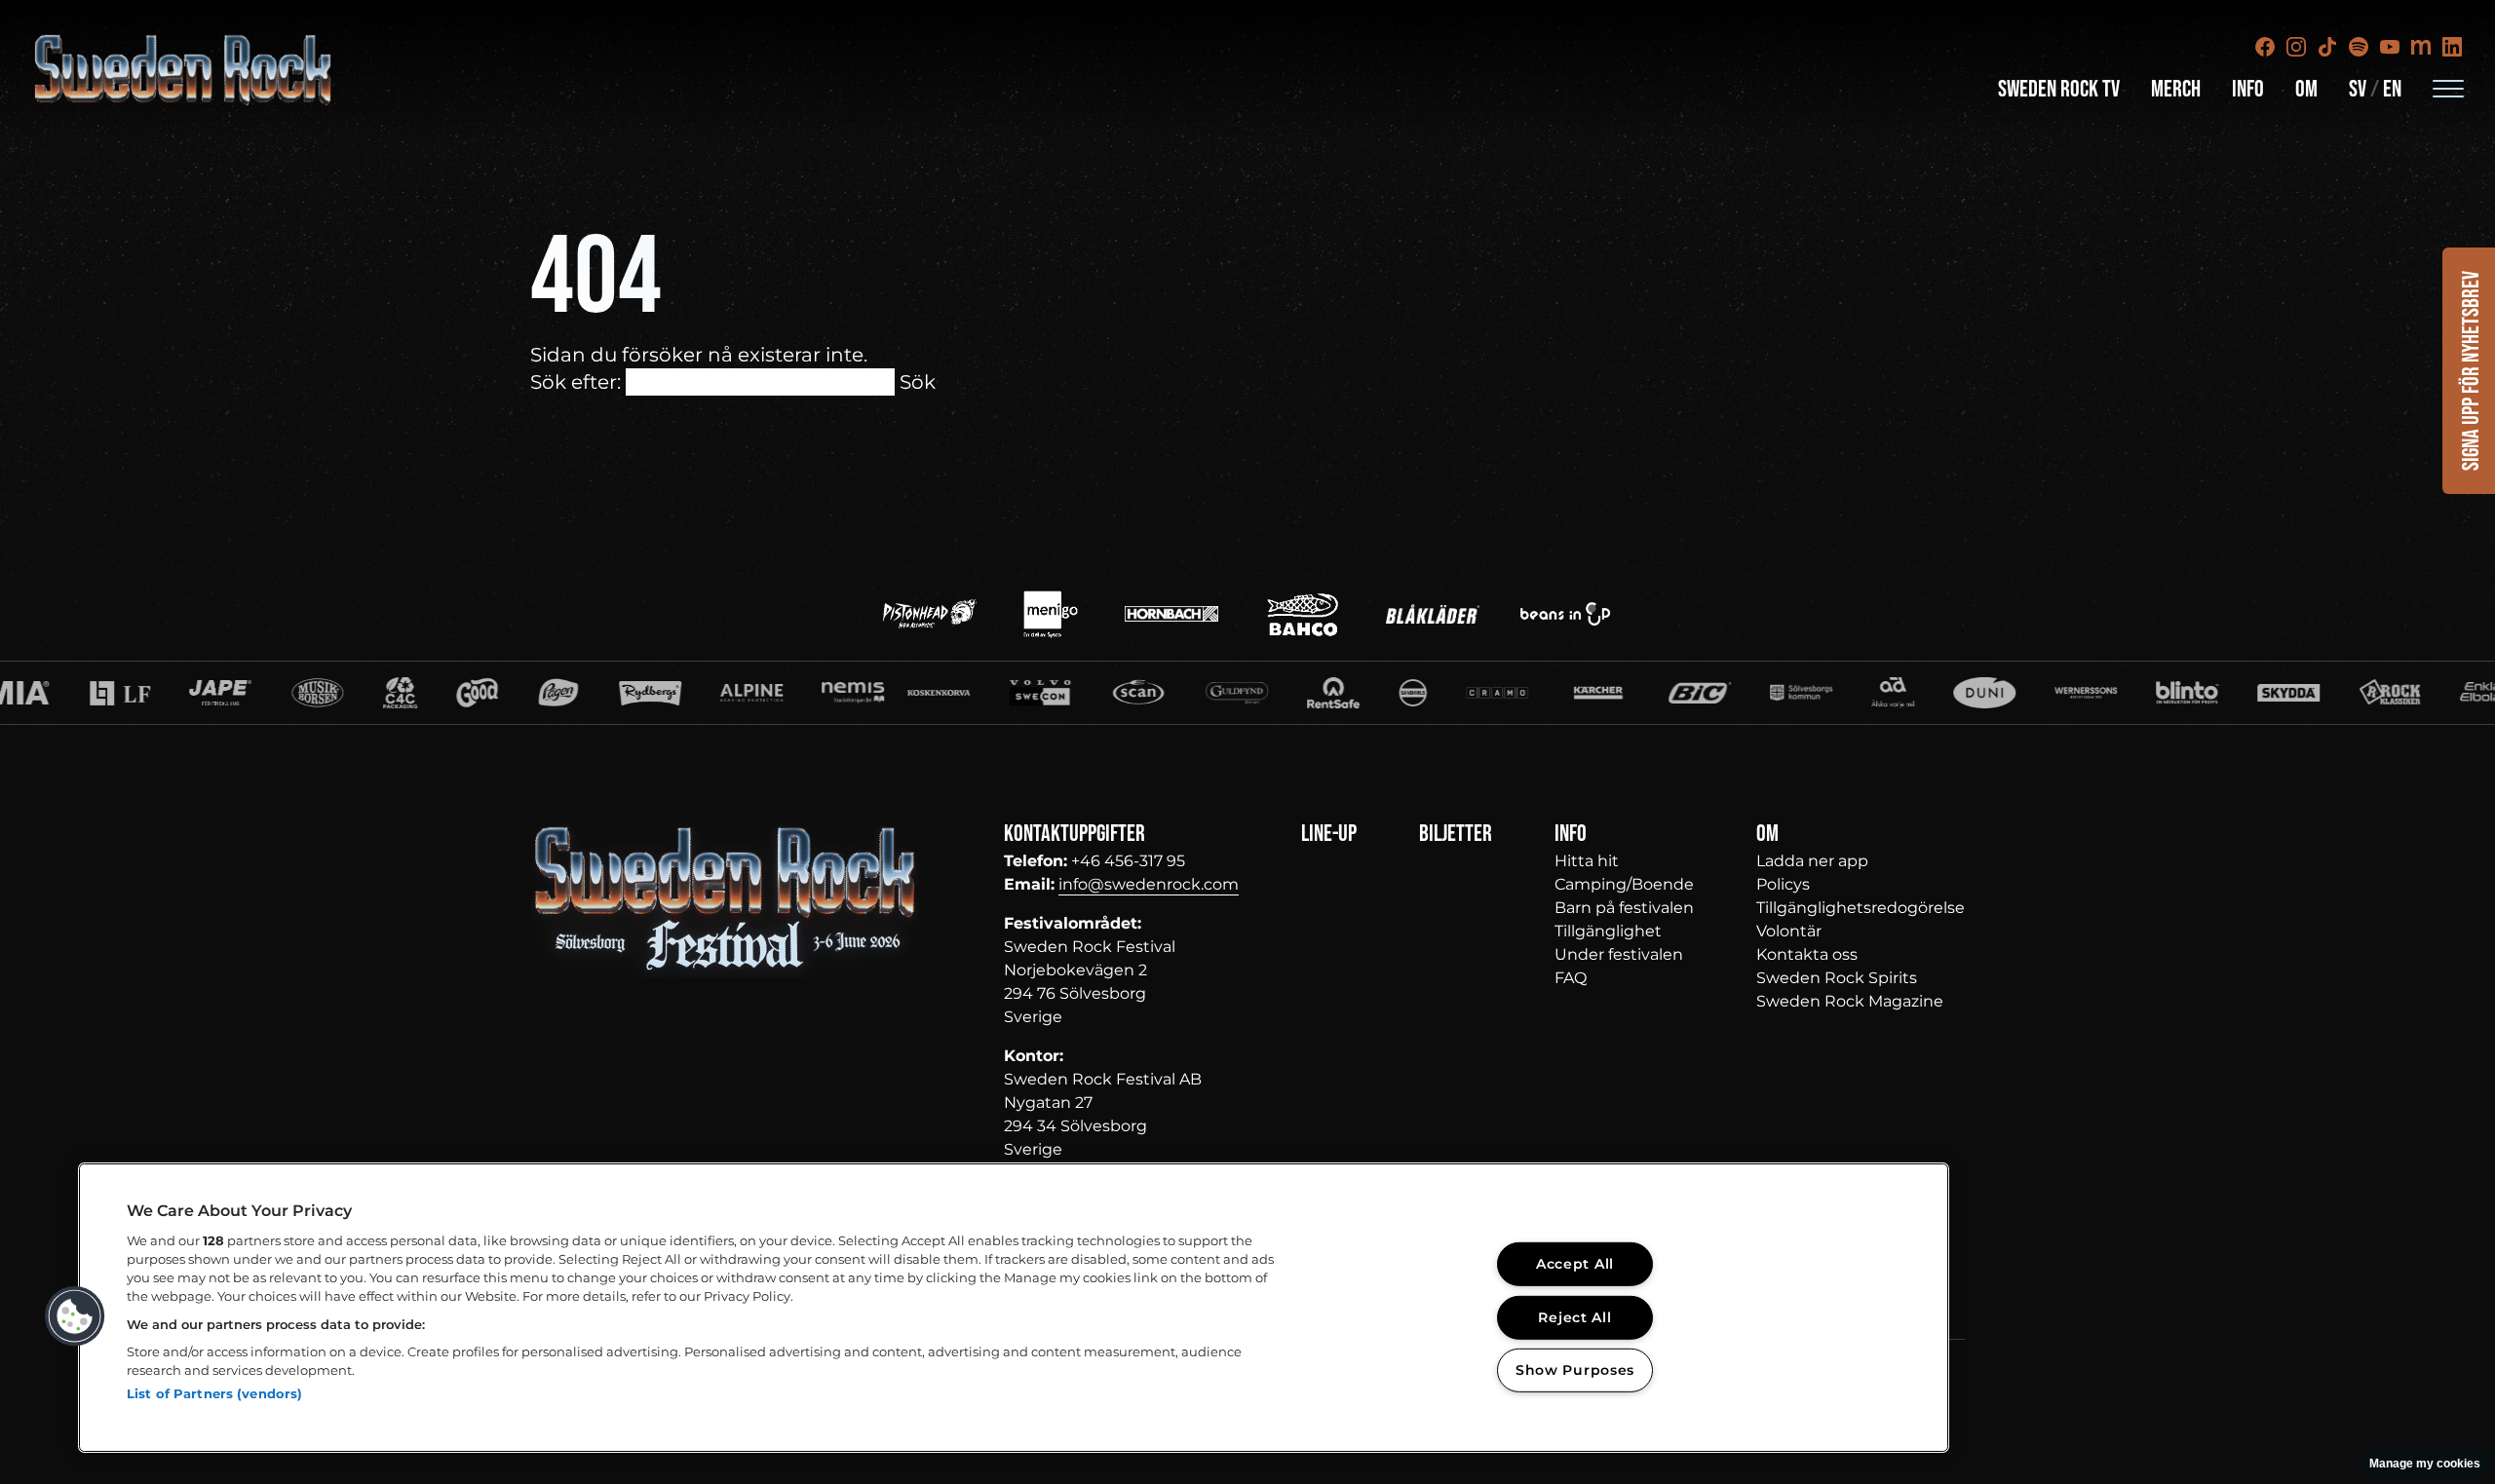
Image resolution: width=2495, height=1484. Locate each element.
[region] (1014, 1308)
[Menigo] (1051, 614)
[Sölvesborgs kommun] (1650, 693)
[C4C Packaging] (250, 693)
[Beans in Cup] (1565, 614)
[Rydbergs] (500, 693)
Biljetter (1456, 834)
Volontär (1789, 931)
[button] (75, 1316)
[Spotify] (2359, 47)
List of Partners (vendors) (214, 1393)
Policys (1783, 884)
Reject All (1574, 1316)
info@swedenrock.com (1149, 884)
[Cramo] (1346, 693)
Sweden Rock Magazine (1850, 1001)
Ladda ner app (1812, 861)
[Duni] (1834, 693)
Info (2248, 89)
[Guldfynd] (1087, 693)
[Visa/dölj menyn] (2448, 88)
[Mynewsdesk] (2421, 47)
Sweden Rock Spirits (1837, 978)
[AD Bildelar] (1742, 693)
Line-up (1329, 834)
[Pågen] (408, 693)
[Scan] (988, 693)
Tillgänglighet (1608, 931)
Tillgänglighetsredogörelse (1861, 908)
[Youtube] (2390, 47)
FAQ (1571, 978)
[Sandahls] (1263, 693)
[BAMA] (327, 693)
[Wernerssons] (1936, 693)
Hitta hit (1587, 861)
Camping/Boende (1624, 884)
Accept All (1575, 1264)
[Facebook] (2265, 47)
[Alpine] (601, 693)
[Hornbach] (1171, 614)
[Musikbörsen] (167, 693)
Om (2306, 89)
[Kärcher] (1447, 693)
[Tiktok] (2327, 47)
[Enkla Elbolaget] (2341, 693)
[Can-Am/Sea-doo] (2442, 693)
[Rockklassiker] (2240, 693)
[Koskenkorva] (788, 693)
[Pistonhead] (930, 614)
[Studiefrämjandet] (703, 693)
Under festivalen (1619, 954)
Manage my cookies (2425, 1464)
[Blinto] (2037, 693)
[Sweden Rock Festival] (184, 70)
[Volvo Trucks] (890, 693)
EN (2392, 89)
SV (2358, 89)
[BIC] (1549, 693)
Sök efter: (576, 382)
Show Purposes (1575, 1370)
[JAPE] (70, 693)
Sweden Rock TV (2059, 89)
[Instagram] (2296, 47)
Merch (2176, 89)
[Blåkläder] (1433, 614)
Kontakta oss (1807, 954)
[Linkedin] (2452, 47)
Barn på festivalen (1624, 908)
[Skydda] (2138, 693)
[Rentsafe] (1183, 693)
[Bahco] (1302, 614)
